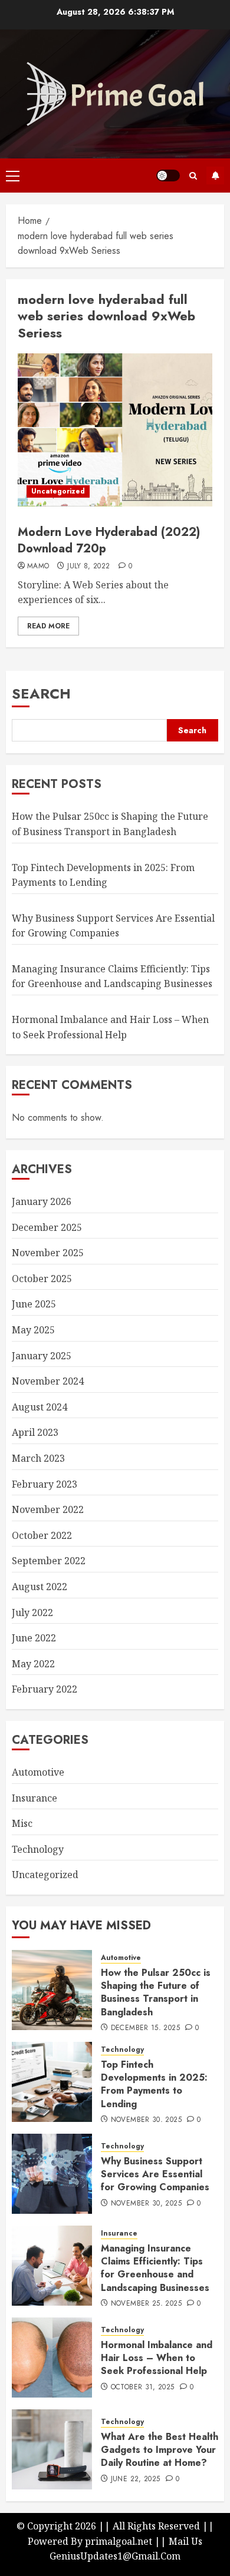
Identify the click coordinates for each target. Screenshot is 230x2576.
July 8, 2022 (88, 567)
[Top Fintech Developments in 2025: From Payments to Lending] (52, 2082)
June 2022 (34, 1638)
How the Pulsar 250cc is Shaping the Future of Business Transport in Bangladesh (156, 1992)
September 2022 (49, 1561)
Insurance (34, 1798)
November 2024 (48, 1381)
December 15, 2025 (145, 2028)
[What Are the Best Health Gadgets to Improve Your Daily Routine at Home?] (52, 2449)
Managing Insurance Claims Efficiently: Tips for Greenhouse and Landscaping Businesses (112, 976)
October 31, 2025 (143, 2388)
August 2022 (40, 1587)
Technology (38, 1849)
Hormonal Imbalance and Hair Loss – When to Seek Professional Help (157, 2358)
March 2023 (38, 1458)
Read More (48, 626)
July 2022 (32, 1613)
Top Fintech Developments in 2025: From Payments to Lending (154, 2084)
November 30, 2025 (146, 2120)
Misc (22, 1823)
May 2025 (33, 1330)
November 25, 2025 (146, 2304)
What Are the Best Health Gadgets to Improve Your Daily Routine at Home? (160, 2450)
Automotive (38, 1772)
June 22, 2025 (136, 2479)
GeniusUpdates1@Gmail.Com (115, 2556)
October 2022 (42, 1535)
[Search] (193, 176)
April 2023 (35, 1432)
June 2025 (34, 1304)
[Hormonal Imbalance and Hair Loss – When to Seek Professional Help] (52, 2358)
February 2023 (45, 1484)
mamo (38, 567)
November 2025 (48, 1253)
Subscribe (215, 176)
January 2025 (42, 1356)
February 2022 (45, 1689)
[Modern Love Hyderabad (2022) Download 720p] (115, 430)
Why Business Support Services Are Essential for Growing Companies (155, 2174)
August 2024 (40, 1407)
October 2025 (42, 1279)
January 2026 (42, 1201)
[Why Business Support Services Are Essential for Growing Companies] (52, 2174)
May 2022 (33, 1664)
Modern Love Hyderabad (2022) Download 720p (109, 540)
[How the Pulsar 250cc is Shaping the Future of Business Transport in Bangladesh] (52, 1990)
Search (41, 693)
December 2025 (47, 1227)
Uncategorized (58, 491)
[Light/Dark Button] (168, 176)
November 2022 (48, 1509)
